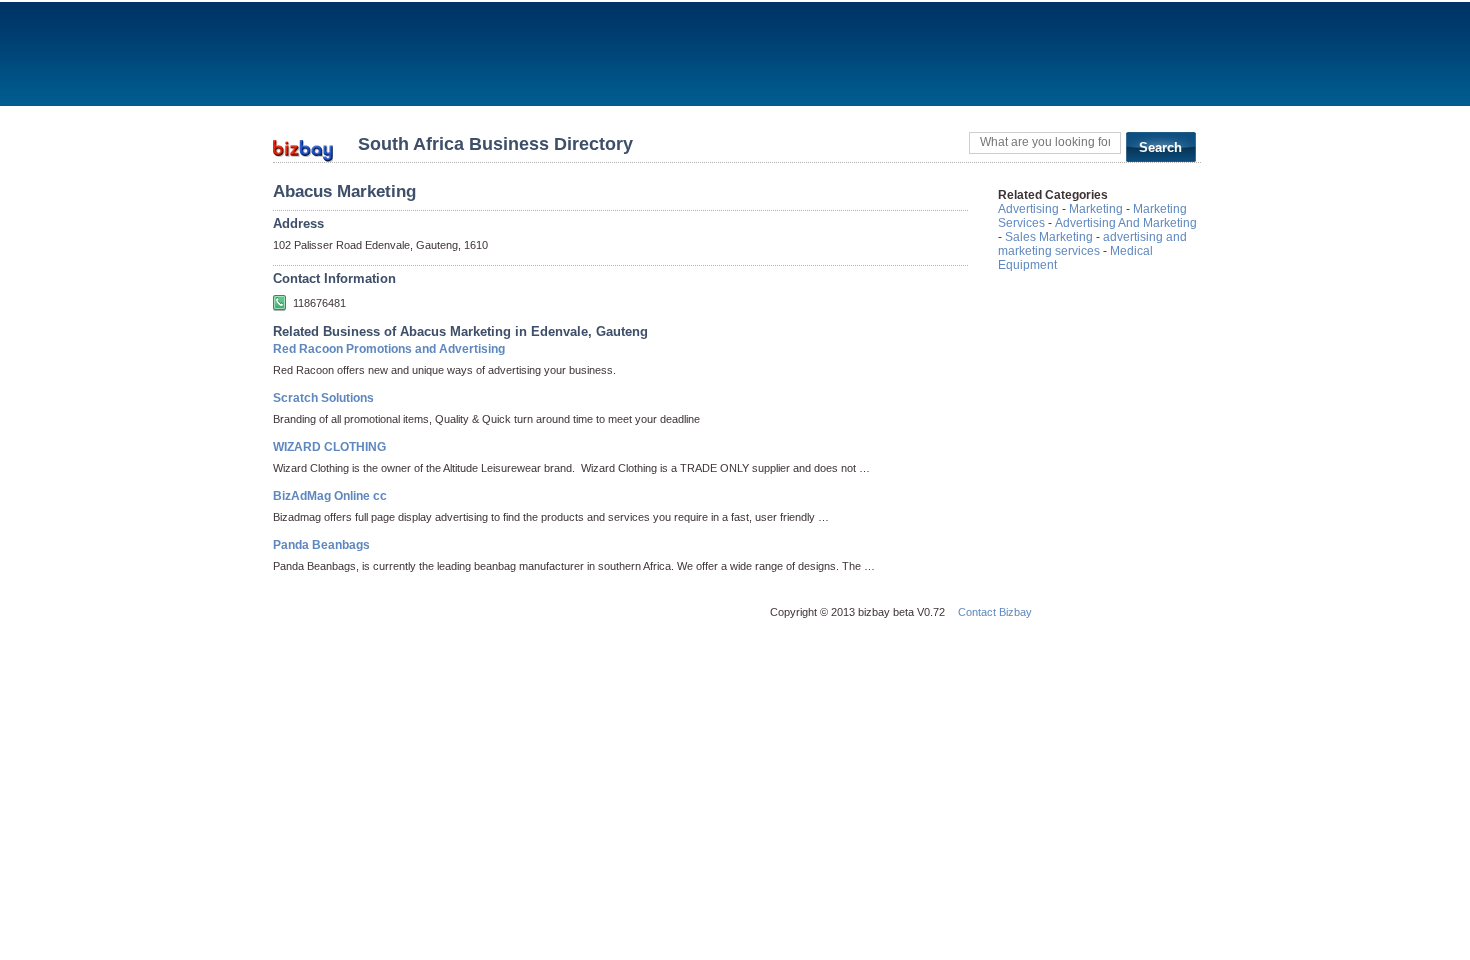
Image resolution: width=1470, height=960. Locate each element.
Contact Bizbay (995, 612)
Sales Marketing (1049, 237)
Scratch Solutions (323, 398)
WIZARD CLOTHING (329, 447)
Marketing (1096, 209)
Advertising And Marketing (1126, 223)
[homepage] (303, 144)
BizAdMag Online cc (330, 496)
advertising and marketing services (1092, 244)
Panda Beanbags (321, 545)
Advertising (1028, 209)
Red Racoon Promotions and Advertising (389, 349)
